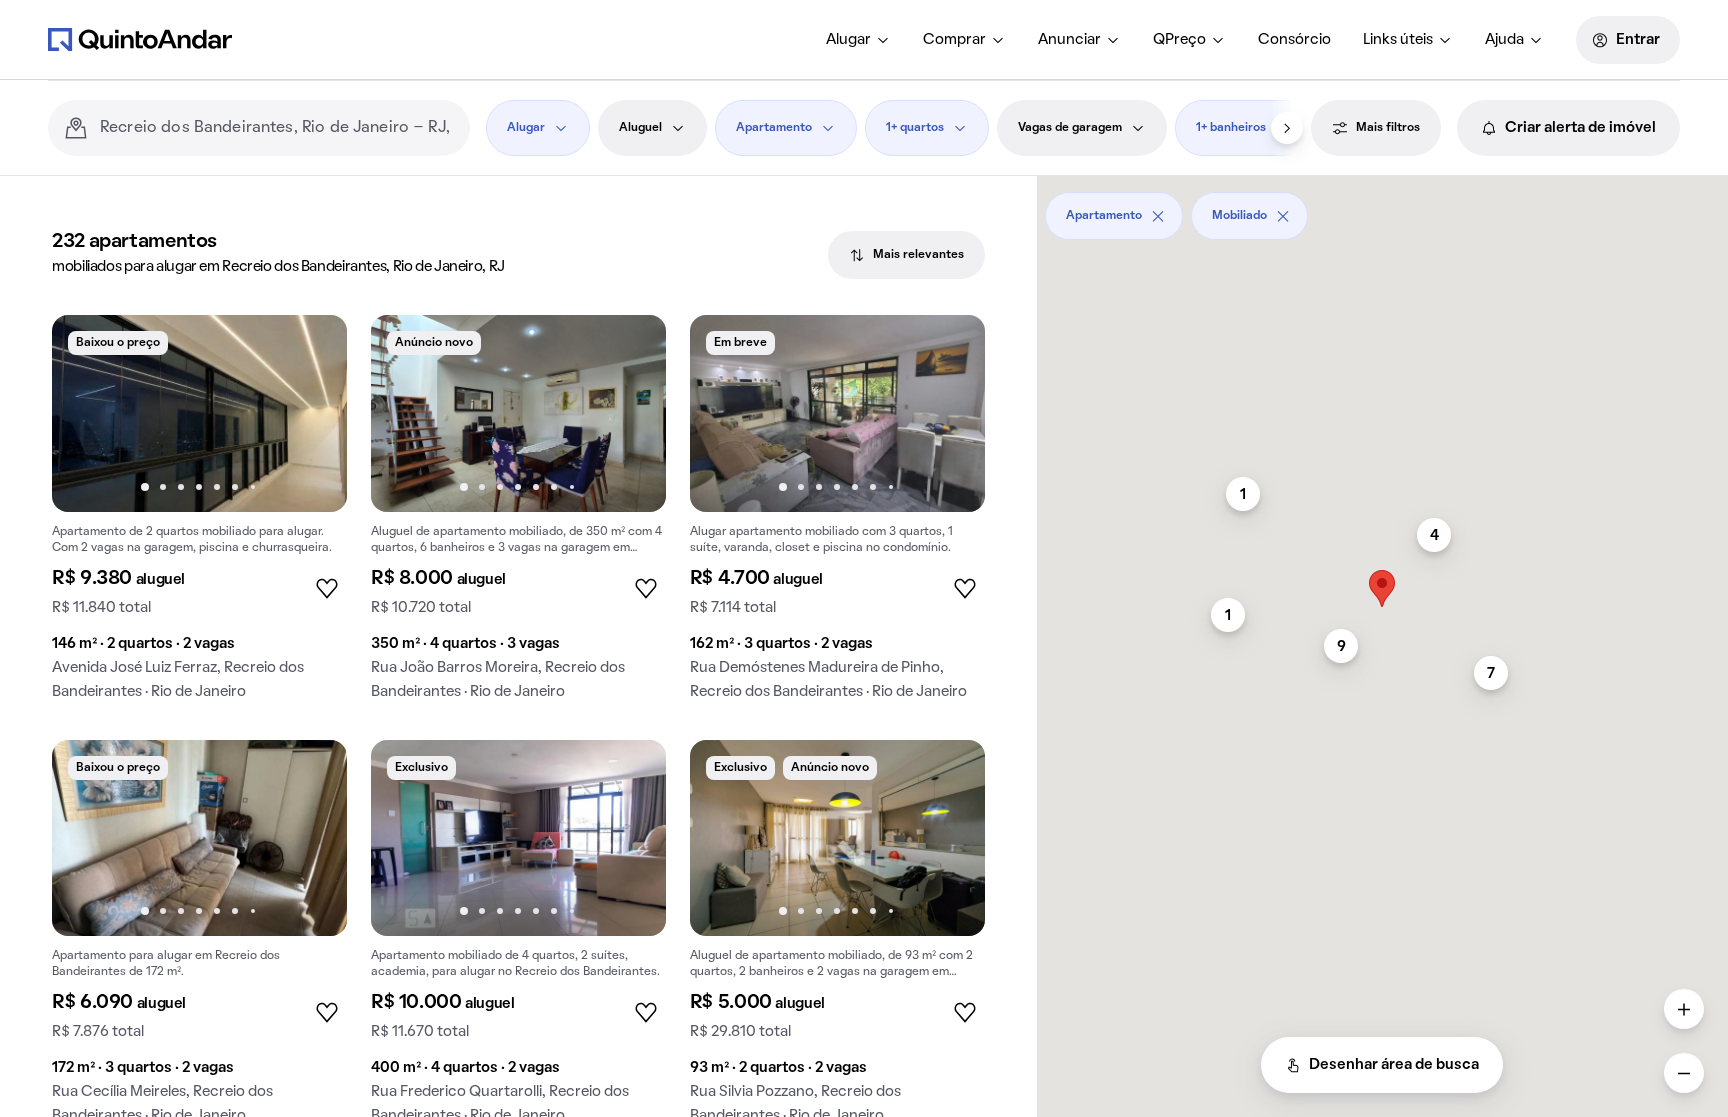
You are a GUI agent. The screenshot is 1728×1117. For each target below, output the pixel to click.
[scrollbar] (1382, 208)
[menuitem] (858, 40)
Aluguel (640, 128)
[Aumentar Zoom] (1684, 1009)
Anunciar (1069, 40)
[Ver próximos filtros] (1287, 128)
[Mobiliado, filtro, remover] (1283, 216)
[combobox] (277, 128)
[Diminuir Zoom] (1684, 1073)
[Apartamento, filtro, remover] (1158, 216)
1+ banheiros (1231, 128)
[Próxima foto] (311, 413)
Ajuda (1504, 40)
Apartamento (774, 128)
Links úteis (1398, 40)
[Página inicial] (140, 39)
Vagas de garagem (1070, 128)
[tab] (906, 255)
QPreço (1179, 40)
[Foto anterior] (88, 413)
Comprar (954, 40)
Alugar (848, 40)
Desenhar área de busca (1394, 1065)
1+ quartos (915, 128)
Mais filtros (1388, 128)
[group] (199, 515)
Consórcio (1294, 40)
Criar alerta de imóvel (1580, 128)
